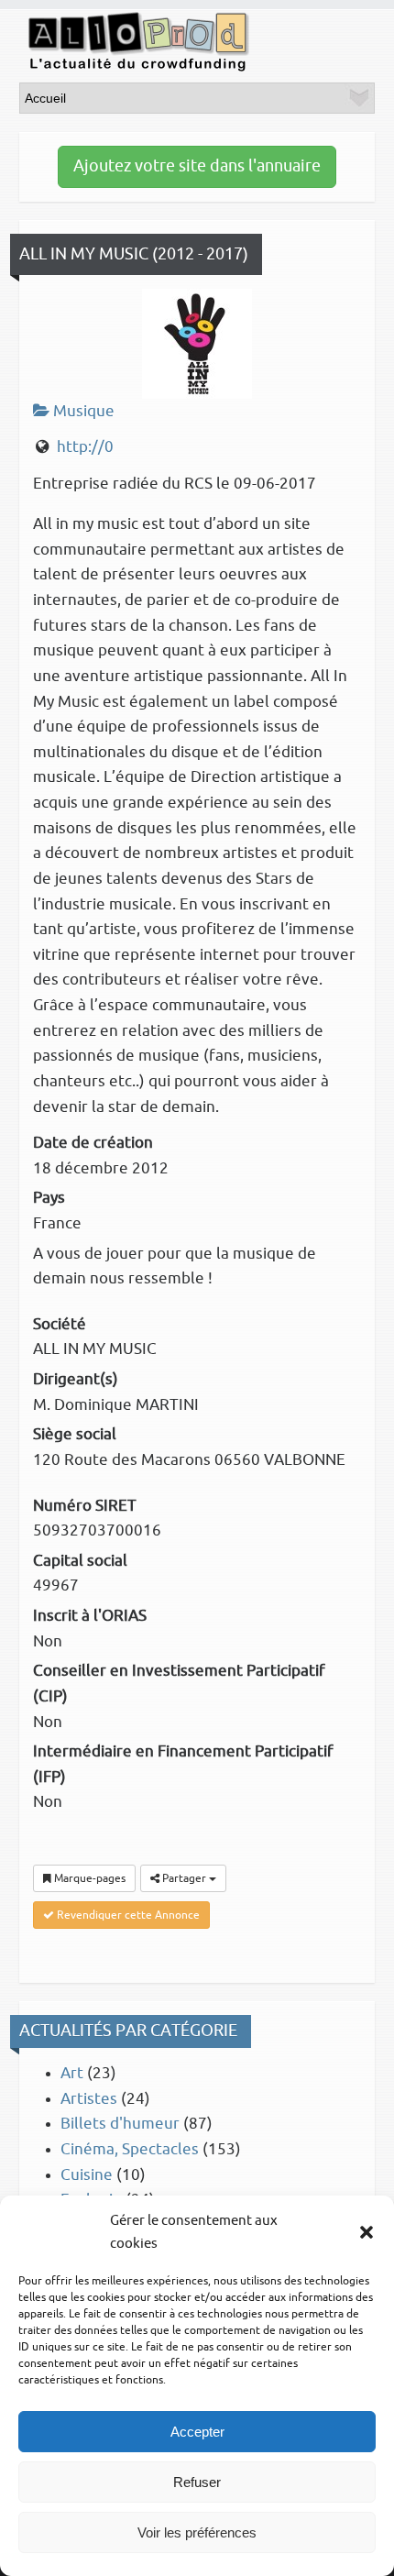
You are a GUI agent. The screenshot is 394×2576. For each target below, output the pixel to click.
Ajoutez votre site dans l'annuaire (197, 166)
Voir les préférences (197, 2532)
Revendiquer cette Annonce (127, 1915)
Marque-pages (88, 1878)
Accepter (197, 2432)
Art (72, 2073)
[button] (367, 2232)
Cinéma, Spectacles (130, 2149)
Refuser (197, 2482)
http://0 (85, 447)
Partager (184, 1878)
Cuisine (87, 2175)
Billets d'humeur (120, 2124)
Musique (82, 411)
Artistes (89, 2099)
